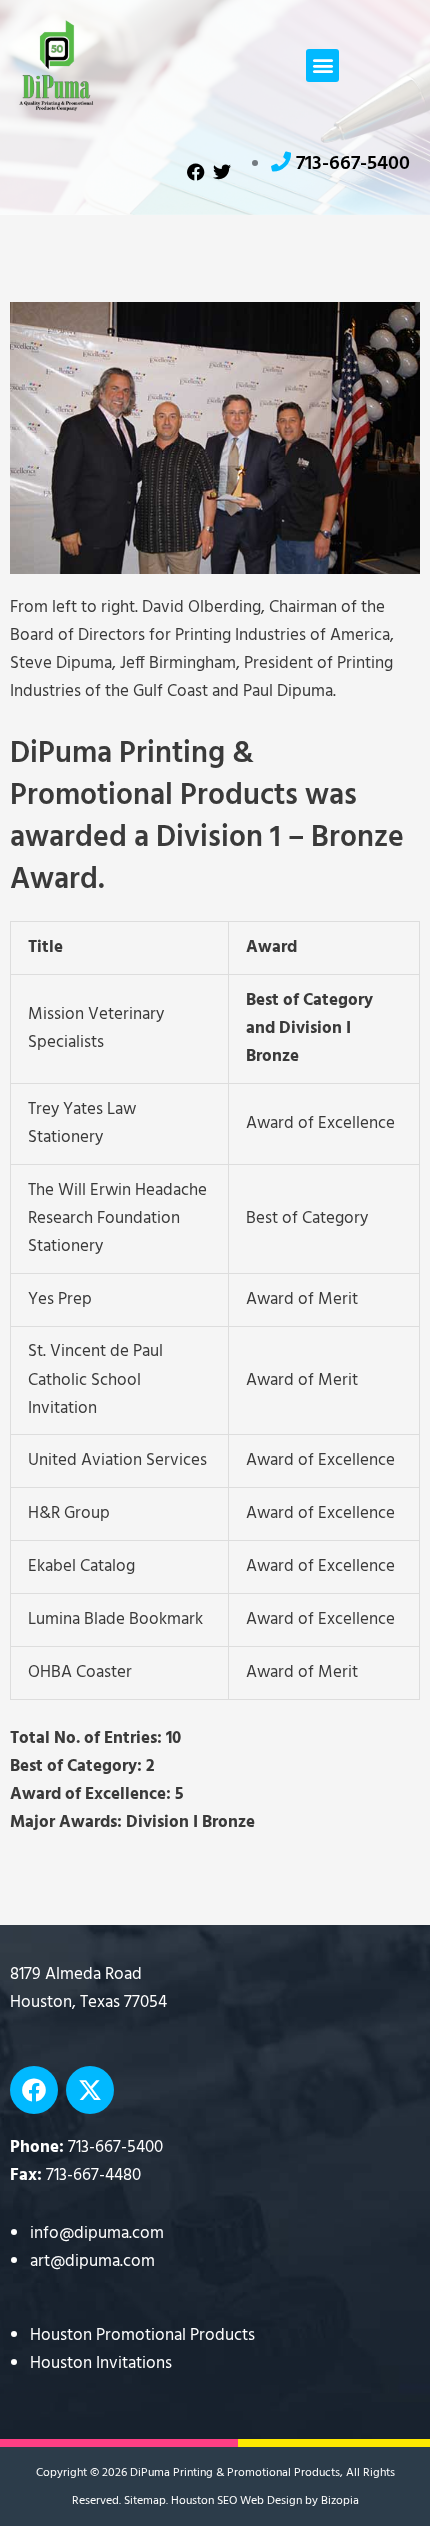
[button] (322, 65)
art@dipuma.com (92, 2261)
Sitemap (145, 2501)
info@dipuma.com (97, 2233)
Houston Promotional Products (142, 2335)
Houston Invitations (101, 2363)
